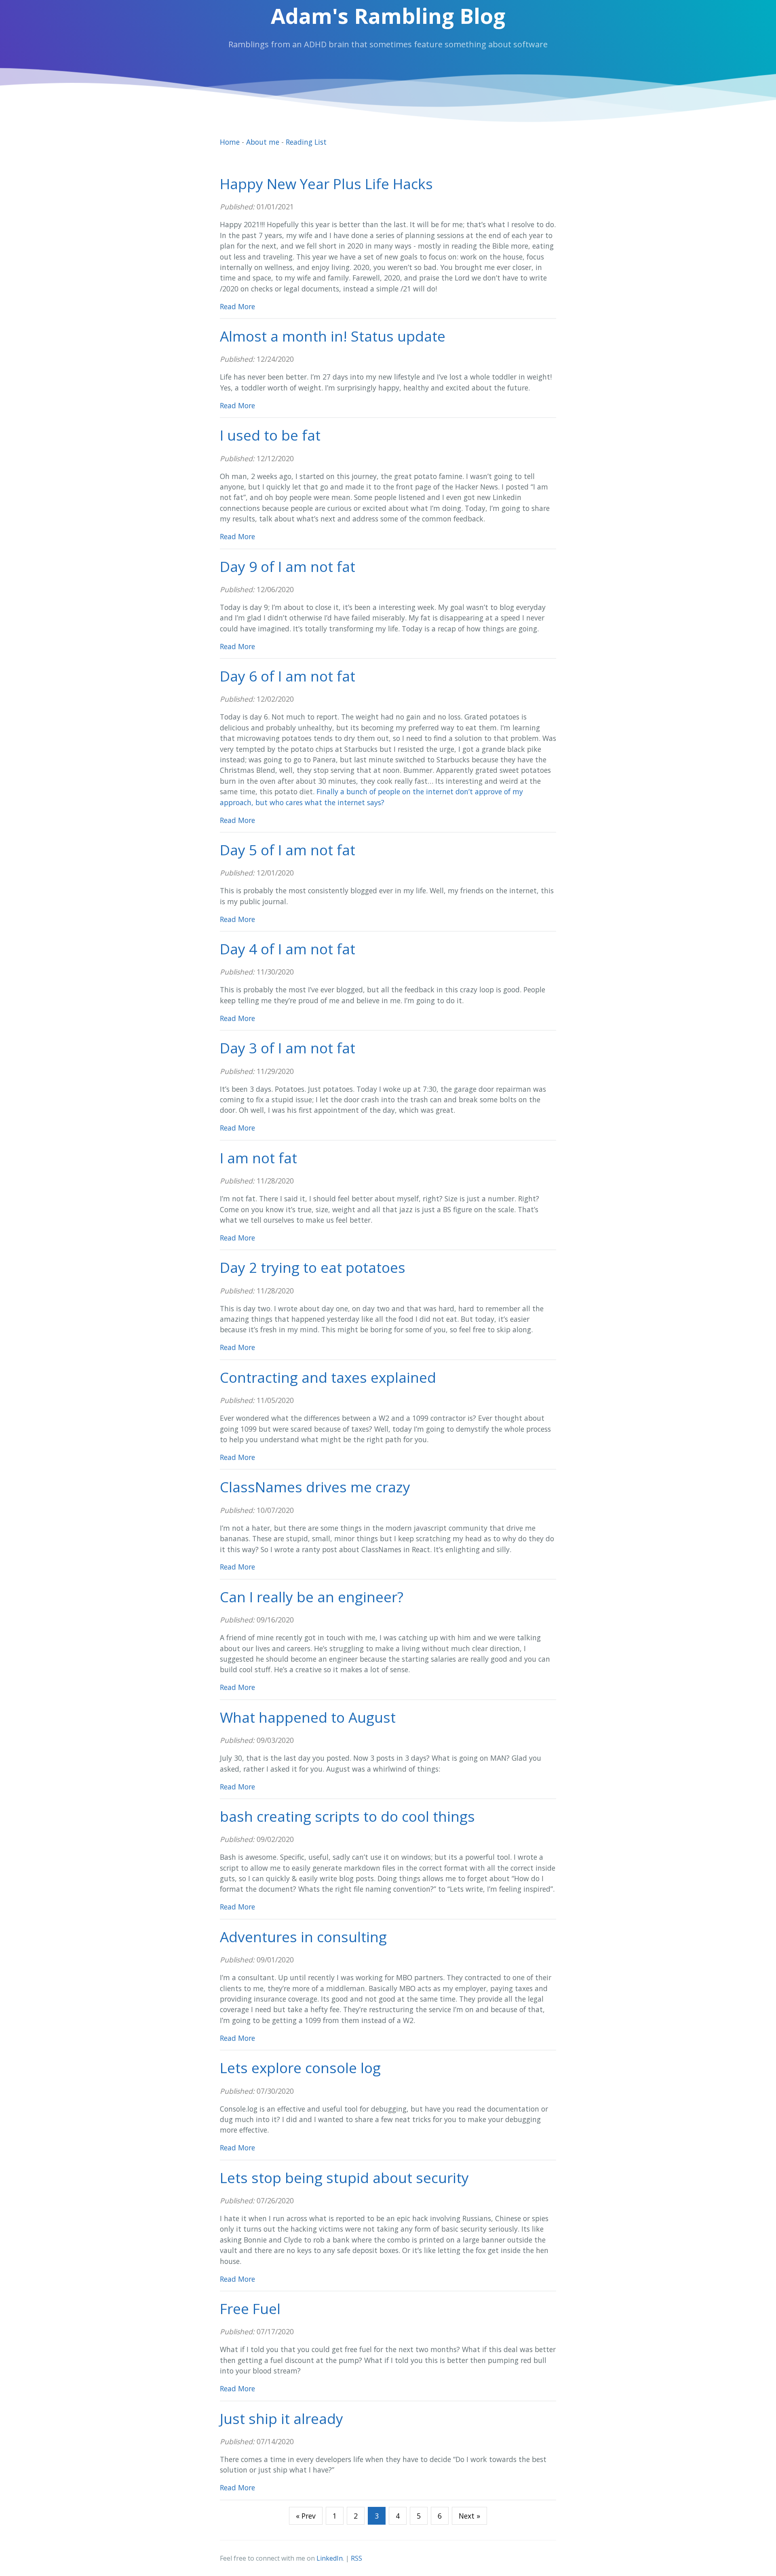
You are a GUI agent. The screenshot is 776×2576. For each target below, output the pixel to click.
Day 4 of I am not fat (288, 949)
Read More (237, 306)
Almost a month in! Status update (333, 336)
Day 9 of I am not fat (288, 566)
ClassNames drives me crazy (315, 1487)
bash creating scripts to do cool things (347, 1816)
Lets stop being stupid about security (344, 2177)
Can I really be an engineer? (312, 1597)
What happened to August (308, 1717)
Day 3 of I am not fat (288, 1048)
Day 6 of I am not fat (288, 676)
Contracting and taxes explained (328, 1377)
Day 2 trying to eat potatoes (313, 1267)
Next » (469, 2516)
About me (263, 142)
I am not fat (258, 1158)
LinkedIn (330, 2558)
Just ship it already (282, 2418)
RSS (356, 2558)
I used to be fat (270, 435)
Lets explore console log (300, 2068)
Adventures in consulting (303, 1937)
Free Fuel (250, 2308)
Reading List (306, 142)
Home (230, 142)
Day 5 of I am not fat (288, 850)
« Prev (306, 2516)
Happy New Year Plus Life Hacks (326, 184)
